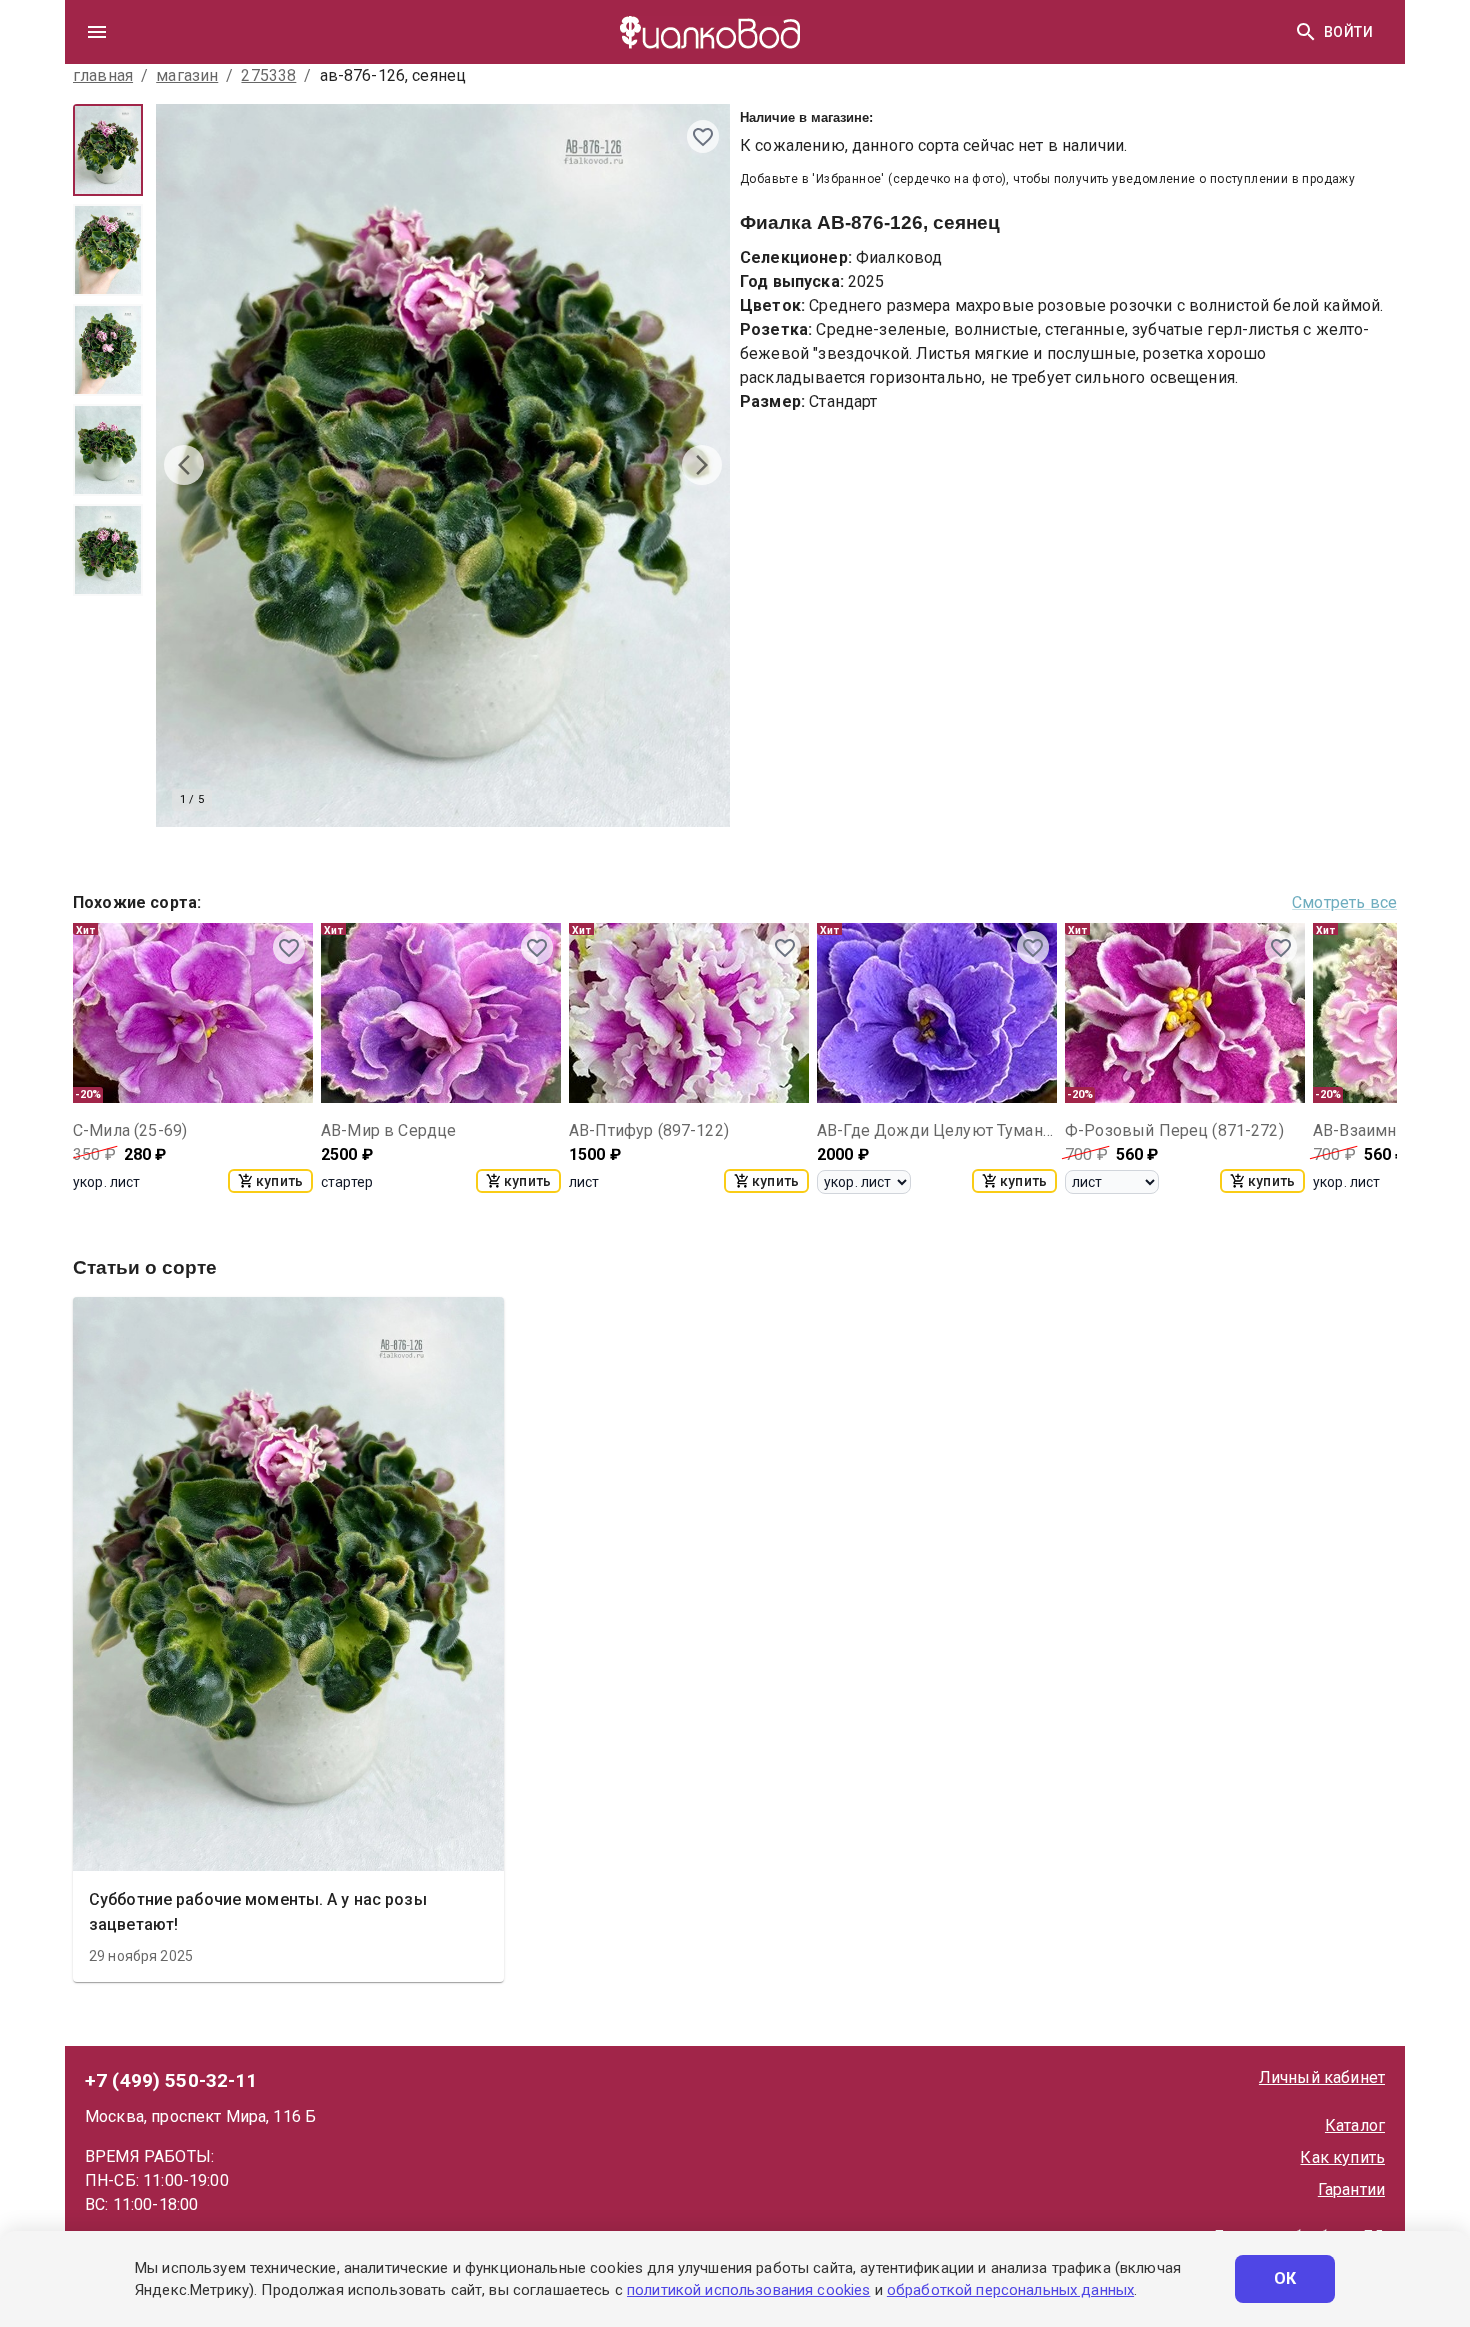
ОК (1285, 2278)
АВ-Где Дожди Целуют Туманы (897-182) (937, 1130)
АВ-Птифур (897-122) (649, 1130)
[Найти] (1306, 32)
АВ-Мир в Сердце (388, 1130)
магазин (187, 75)
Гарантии (1351, 2189)
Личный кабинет (1322, 2077)
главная (103, 75)
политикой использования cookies (748, 2290)
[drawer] (97, 32)
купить (279, 1181)
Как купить (1342, 2157)
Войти (1348, 32)
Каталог (1355, 2125)
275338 (268, 75)
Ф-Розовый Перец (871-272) (1174, 1130)
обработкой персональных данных (1010, 2290)
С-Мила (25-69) (130, 1130)
